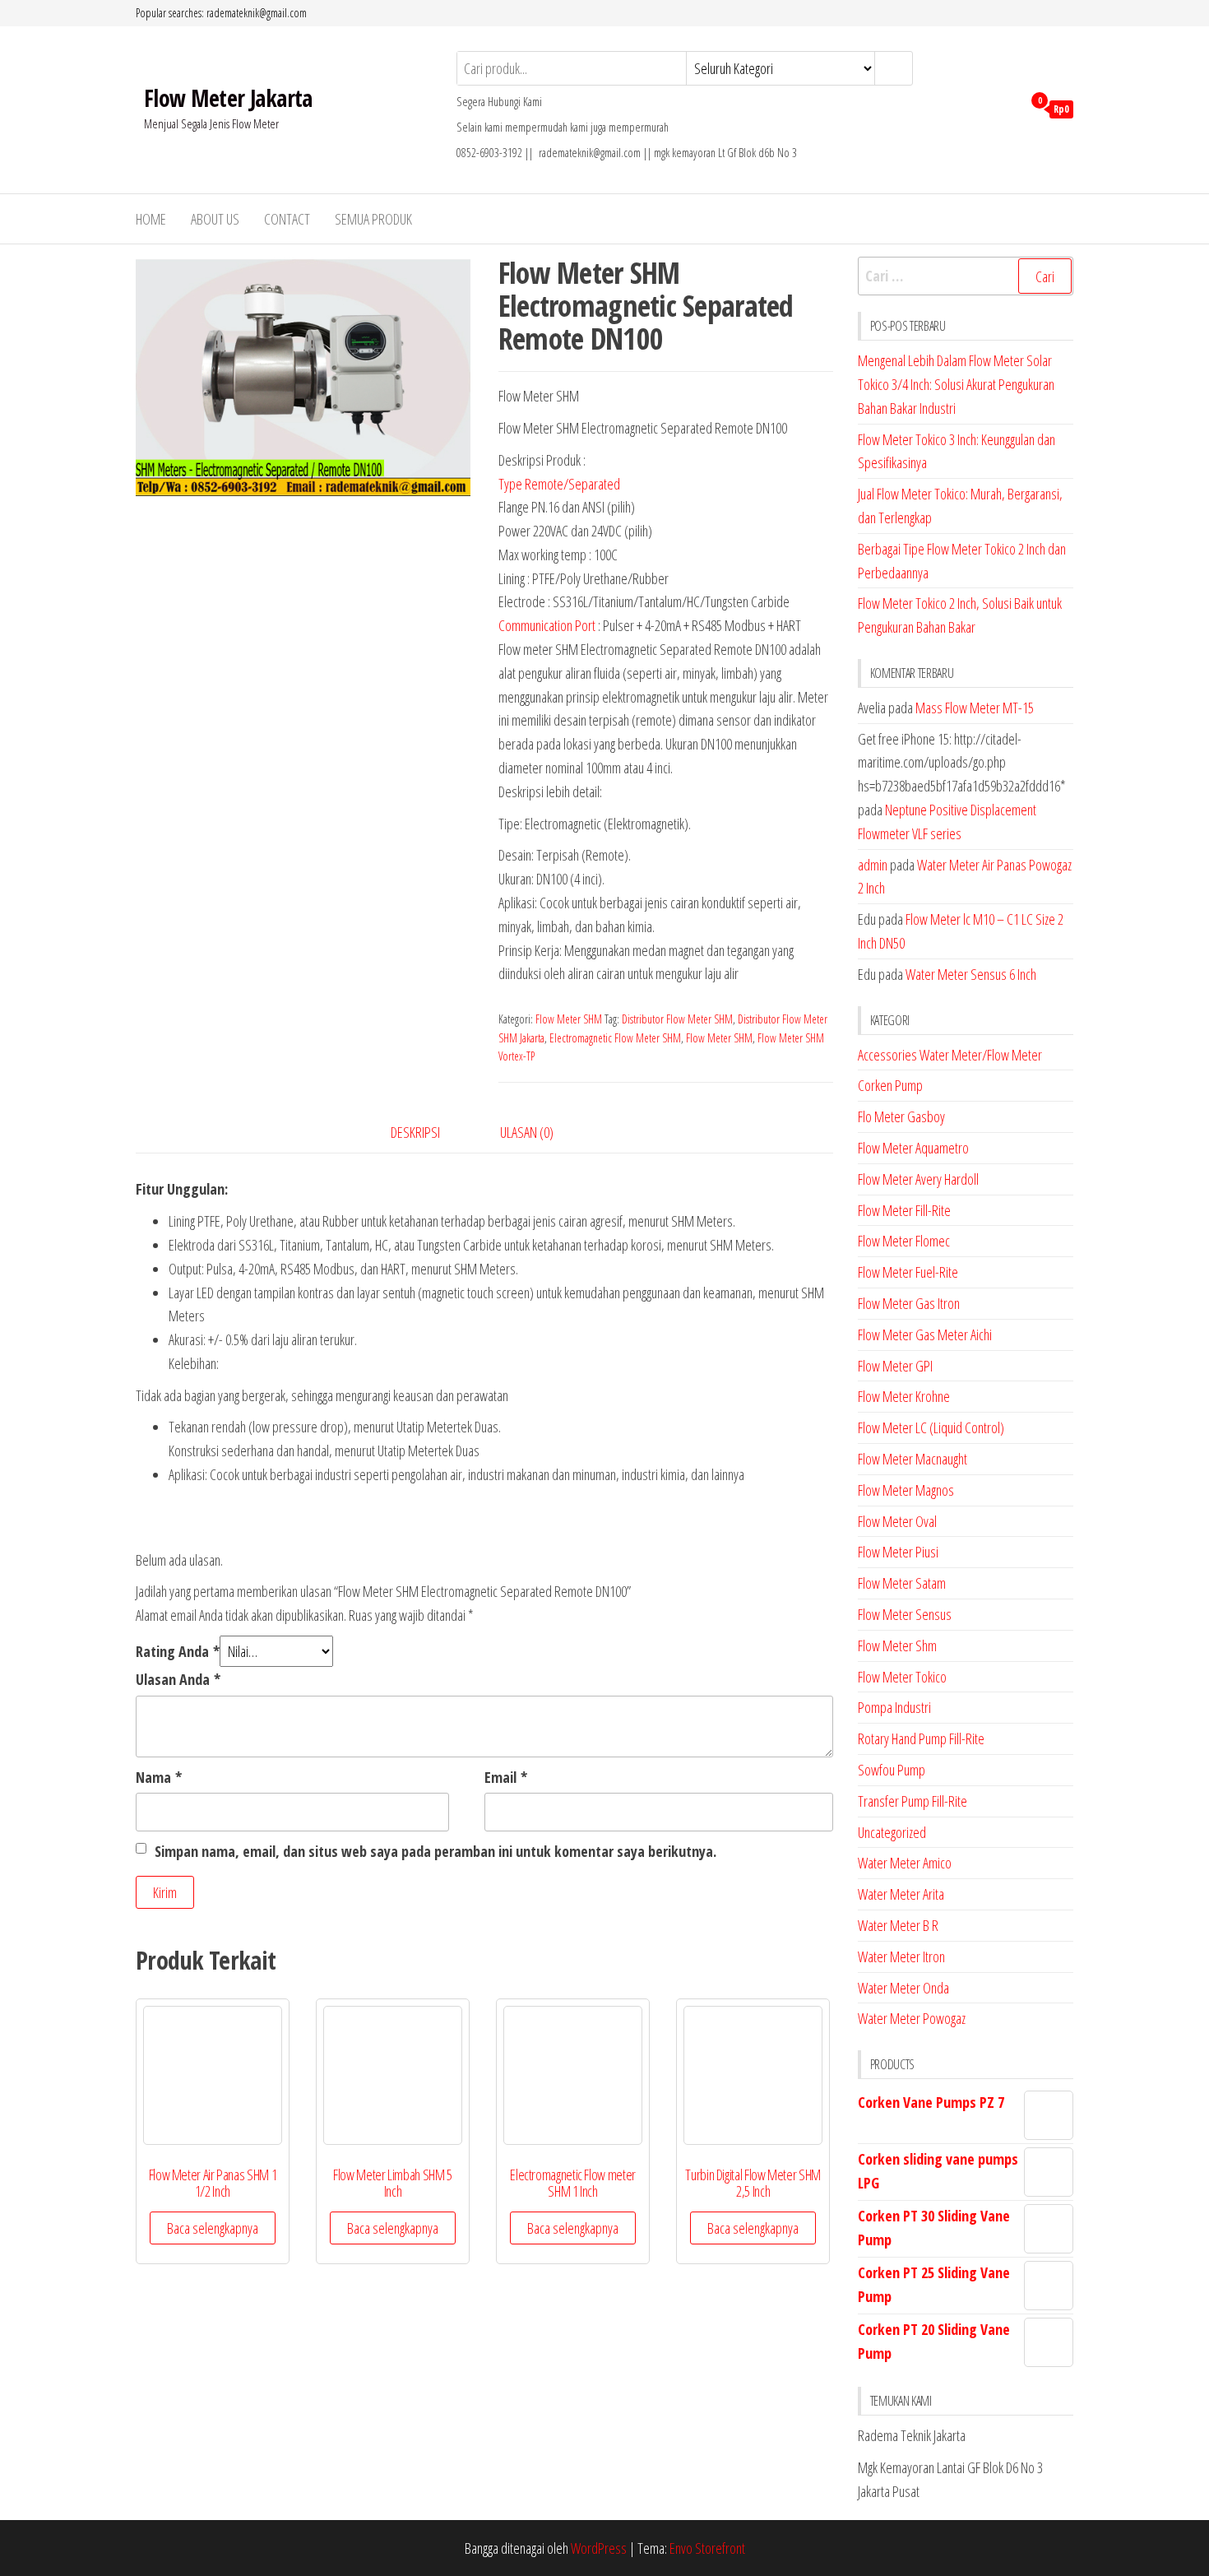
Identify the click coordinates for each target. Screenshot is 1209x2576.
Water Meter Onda (903, 1988)
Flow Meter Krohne (904, 1396)
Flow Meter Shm (897, 1645)
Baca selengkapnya (213, 2228)
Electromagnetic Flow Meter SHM (615, 1038)
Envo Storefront (707, 2548)
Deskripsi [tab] (415, 1132)
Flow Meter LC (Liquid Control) (931, 1427)
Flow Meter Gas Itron (909, 1303)
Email (506, 1777)
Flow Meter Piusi (898, 1552)
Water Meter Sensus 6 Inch (971, 974)
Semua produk (373, 219)
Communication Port (547, 625)
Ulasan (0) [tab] (527, 1132)
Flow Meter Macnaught (913, 1459)
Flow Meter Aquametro (913, 1148)
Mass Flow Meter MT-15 (975, 708)
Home (151, 219)
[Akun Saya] (1005, 108)
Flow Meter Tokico (902, 1677)
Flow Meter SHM (569, 1019)
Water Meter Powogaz (912, 2018)
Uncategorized (892, 1832)
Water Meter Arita (901, 1894)
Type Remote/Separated (559, 484)
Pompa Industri (894, 1707)
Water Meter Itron (901, 1956)
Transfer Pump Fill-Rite (913, 1801)
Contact (287, 219)
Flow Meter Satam (902, 1583)
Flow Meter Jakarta (228, 98)
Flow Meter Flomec (904, 1241)
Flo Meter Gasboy (901, 1116)
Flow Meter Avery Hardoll (918, 1179)
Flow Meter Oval (897, 1521)
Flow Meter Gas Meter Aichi (925, 1334)
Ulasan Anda (178, 1679)
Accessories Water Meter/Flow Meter (950, 1055)
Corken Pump (890, 1085)
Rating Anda (178, 1651)
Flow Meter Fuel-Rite (908, 1272)
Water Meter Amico (905, 1863)
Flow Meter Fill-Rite (904, 1210)
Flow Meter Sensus (905, 1614)
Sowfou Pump (892, 1770)
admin (873, 865)
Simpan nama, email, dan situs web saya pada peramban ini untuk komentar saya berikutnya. (435, 1851)
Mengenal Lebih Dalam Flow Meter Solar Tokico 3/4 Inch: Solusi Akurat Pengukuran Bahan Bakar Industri (956, 384)
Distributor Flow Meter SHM (677, 1019)
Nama (159, 1777)
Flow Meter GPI (895, 1366)
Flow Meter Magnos (906, 1490)
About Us (215, 219)
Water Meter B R (898, 1925)
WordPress (599, 2548)
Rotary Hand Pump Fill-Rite (921, 1738)
